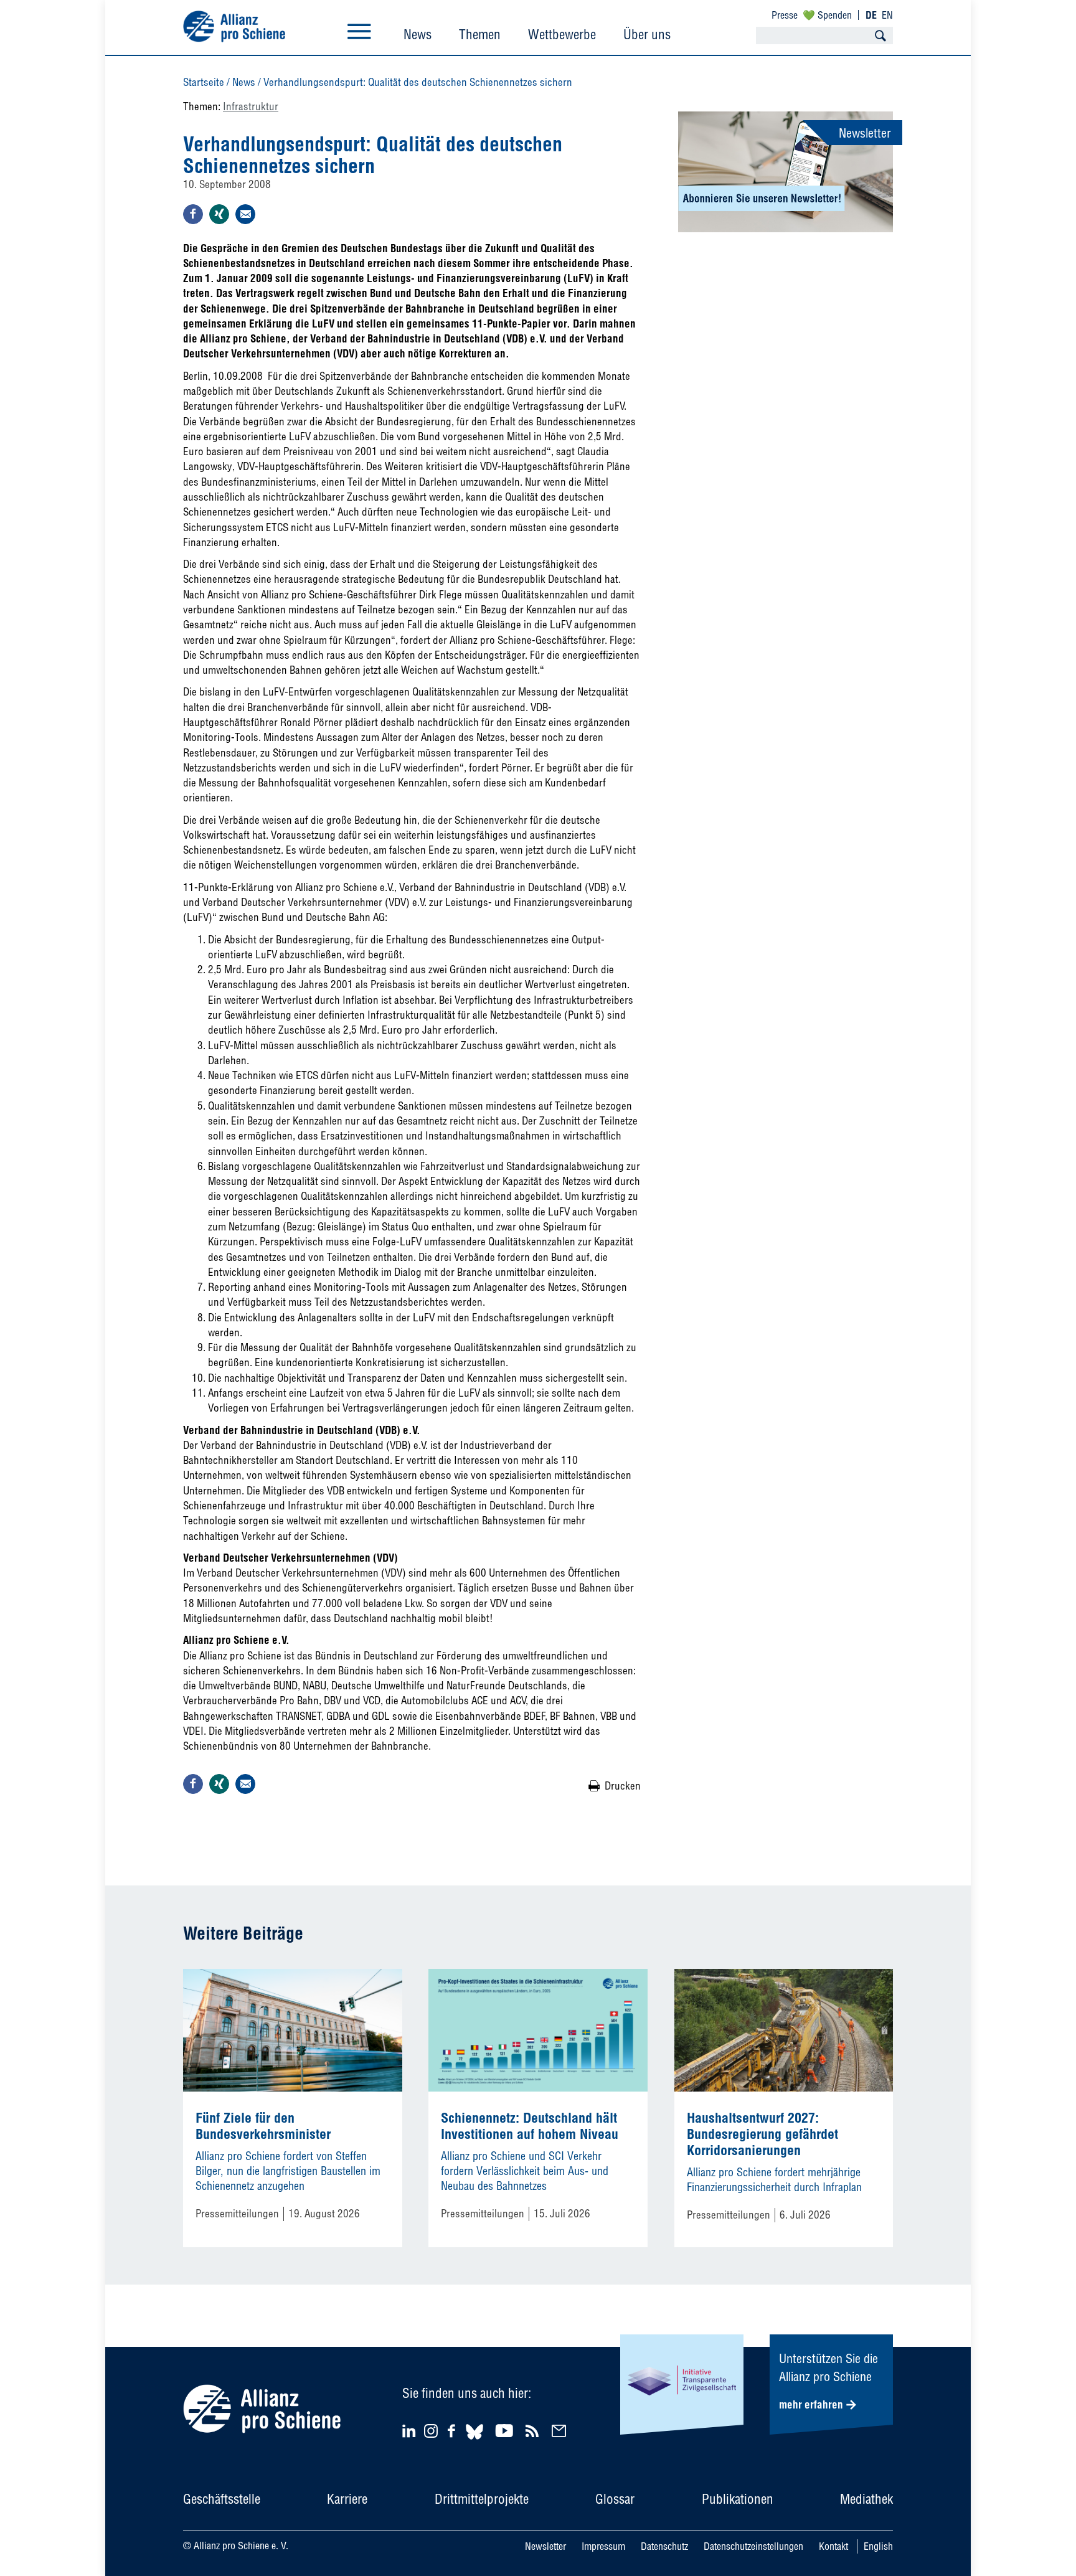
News (418, 34)
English (878, 2546)
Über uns (647, 34)
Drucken (623, 1786)
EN (887, 15)
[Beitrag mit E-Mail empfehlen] (245, 214)
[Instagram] (431, 2434)
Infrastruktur (251, 106)
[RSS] (534, 2431)
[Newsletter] (561, 2431)
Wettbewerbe (562, 34)
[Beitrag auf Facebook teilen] (193, 214)
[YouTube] (506, 2431)
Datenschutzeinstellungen (753, 2546)
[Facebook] (453, 2431)
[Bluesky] (474, 2441)
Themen (480, 34)
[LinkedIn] (411, 2431)
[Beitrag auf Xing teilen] (219, 214)
